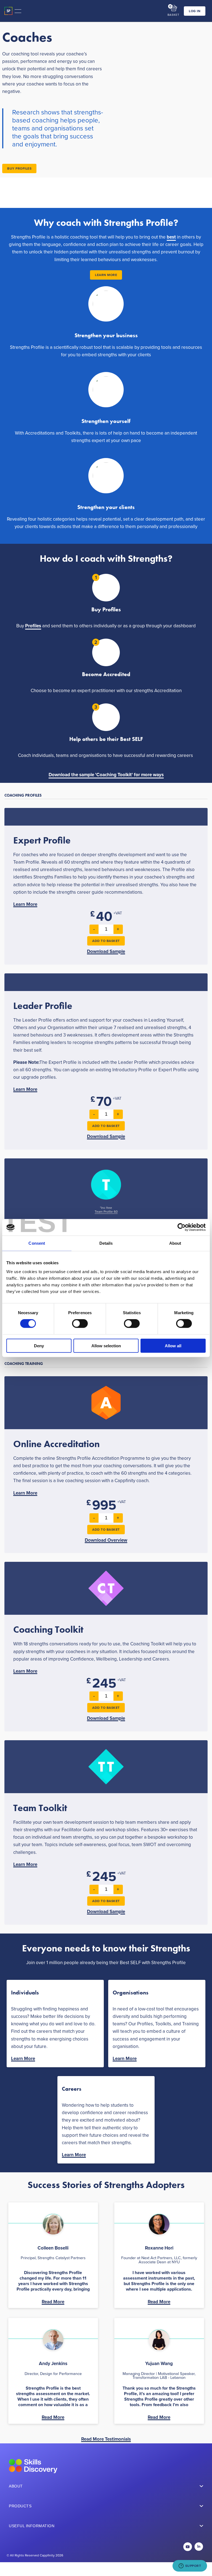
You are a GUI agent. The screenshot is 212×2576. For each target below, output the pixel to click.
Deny (39, 1345)
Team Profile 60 (106, 1212)
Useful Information (32, 2526)
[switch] (80, 1324)
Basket (173, 15)
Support (193, 2566)
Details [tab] (106, 1243)
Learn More (106, 275)
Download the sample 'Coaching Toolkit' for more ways (106, 775)
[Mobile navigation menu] (18, 11)
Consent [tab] (37, 1243)
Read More (53, 2302)
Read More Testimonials (106, 2439)
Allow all (173, 1345)
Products (20, 2506)
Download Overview (106, 1540)
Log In (195, 11)
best (171, 237)
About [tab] (175, 1243)
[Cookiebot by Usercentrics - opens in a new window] (181, 1227)
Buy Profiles (19, 168)
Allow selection (106, 1345)
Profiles (33, 626)
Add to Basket (106, 941)
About (16, 2486)
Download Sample (106, 951)
